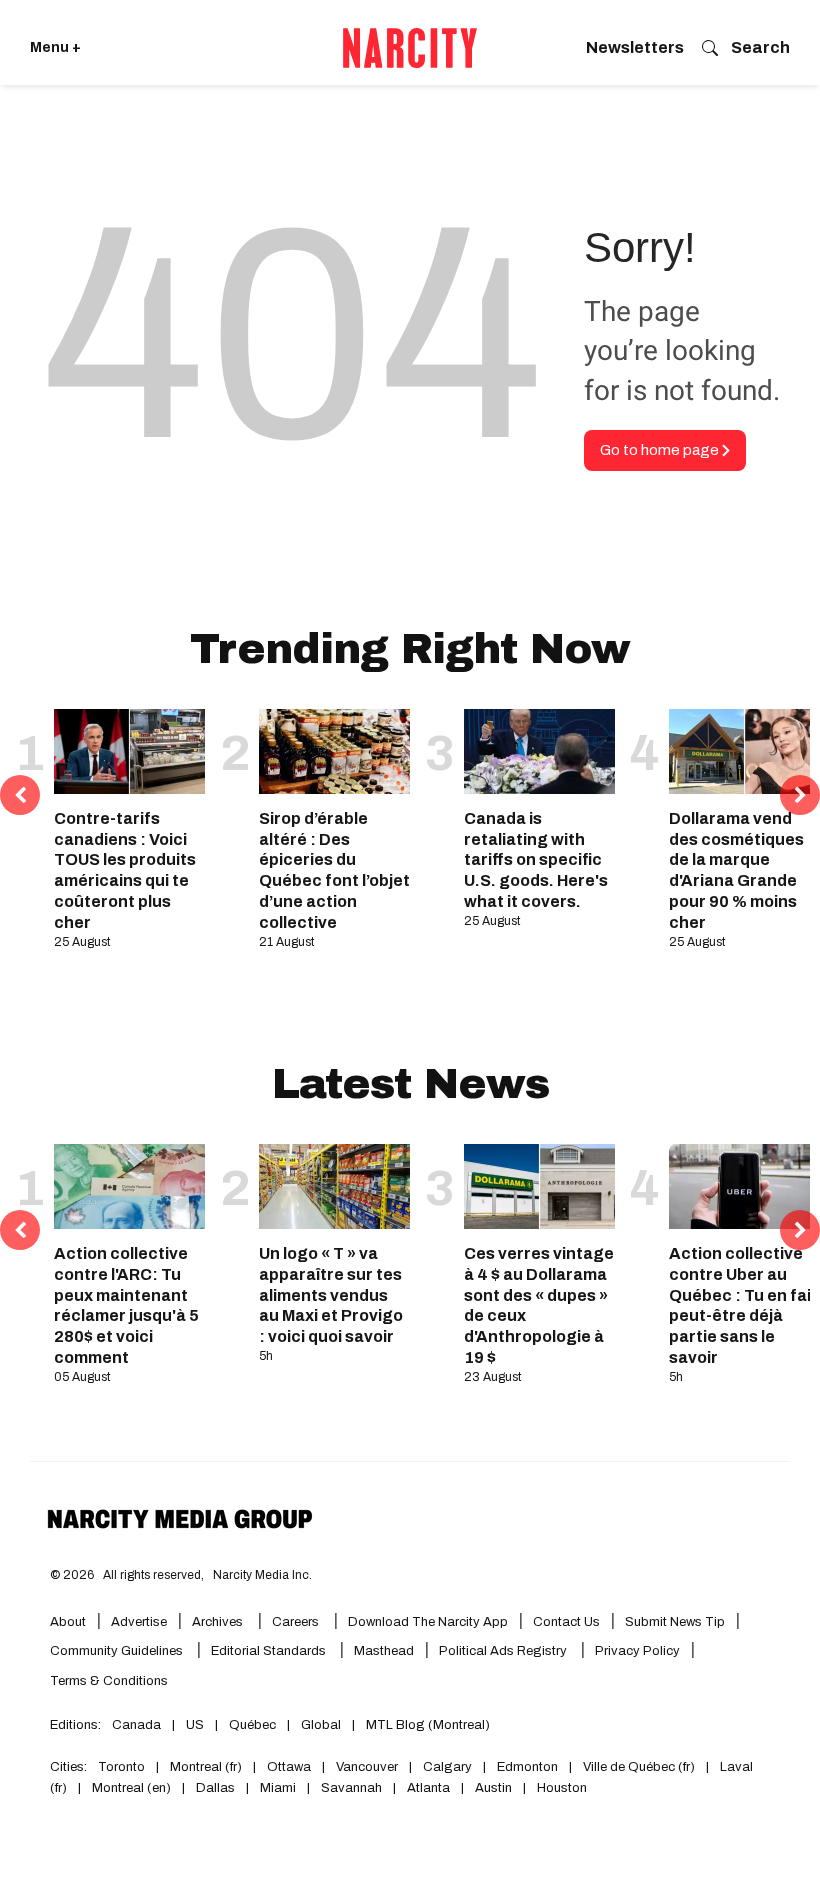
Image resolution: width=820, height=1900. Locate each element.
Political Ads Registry (504, 1651)
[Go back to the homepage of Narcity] (410, 48)
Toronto (121, 1767)
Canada (136, 1725)
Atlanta (428, 1788)
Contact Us (566, 1622)
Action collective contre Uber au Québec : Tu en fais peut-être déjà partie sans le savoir (744, 1305)
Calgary (447, 1767)
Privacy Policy (637, 1651)
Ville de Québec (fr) (639, 1767)
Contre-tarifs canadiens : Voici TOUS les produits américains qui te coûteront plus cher (125, 870)
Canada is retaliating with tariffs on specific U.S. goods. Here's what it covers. (536, 860)
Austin (493, 1788)
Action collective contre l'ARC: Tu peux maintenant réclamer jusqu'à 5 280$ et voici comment (126, 1305)
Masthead (384, 1651)
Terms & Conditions (109, 1681)
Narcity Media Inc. (262, 1575)
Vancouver (367, 1767)
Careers (295, 1622)
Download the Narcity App (428, 1622)
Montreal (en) (131, 1788)
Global (321, 1725)
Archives (217, 1622)
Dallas (215, 1788)
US (195, 1725)
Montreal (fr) (206, 1767)
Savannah (351, 1788)
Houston (562, 1788)
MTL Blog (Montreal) (428, 1725)
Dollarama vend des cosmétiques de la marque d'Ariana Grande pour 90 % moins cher (736, 870)
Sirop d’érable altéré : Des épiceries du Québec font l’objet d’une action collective (334, 870)
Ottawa (289, 1767)
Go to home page (661, 450)
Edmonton (527, 1767)
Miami (278, 1788)
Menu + (55, 47)
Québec (252, 1725)
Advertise (139, 1622)
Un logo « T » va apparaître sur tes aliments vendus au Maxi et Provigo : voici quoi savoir (331, 1295)
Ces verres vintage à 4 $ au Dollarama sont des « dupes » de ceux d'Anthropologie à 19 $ (539, 1305)
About (68, 1622)
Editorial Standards (270, 1651)
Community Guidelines (118, 1651)
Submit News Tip (675, 1622)
